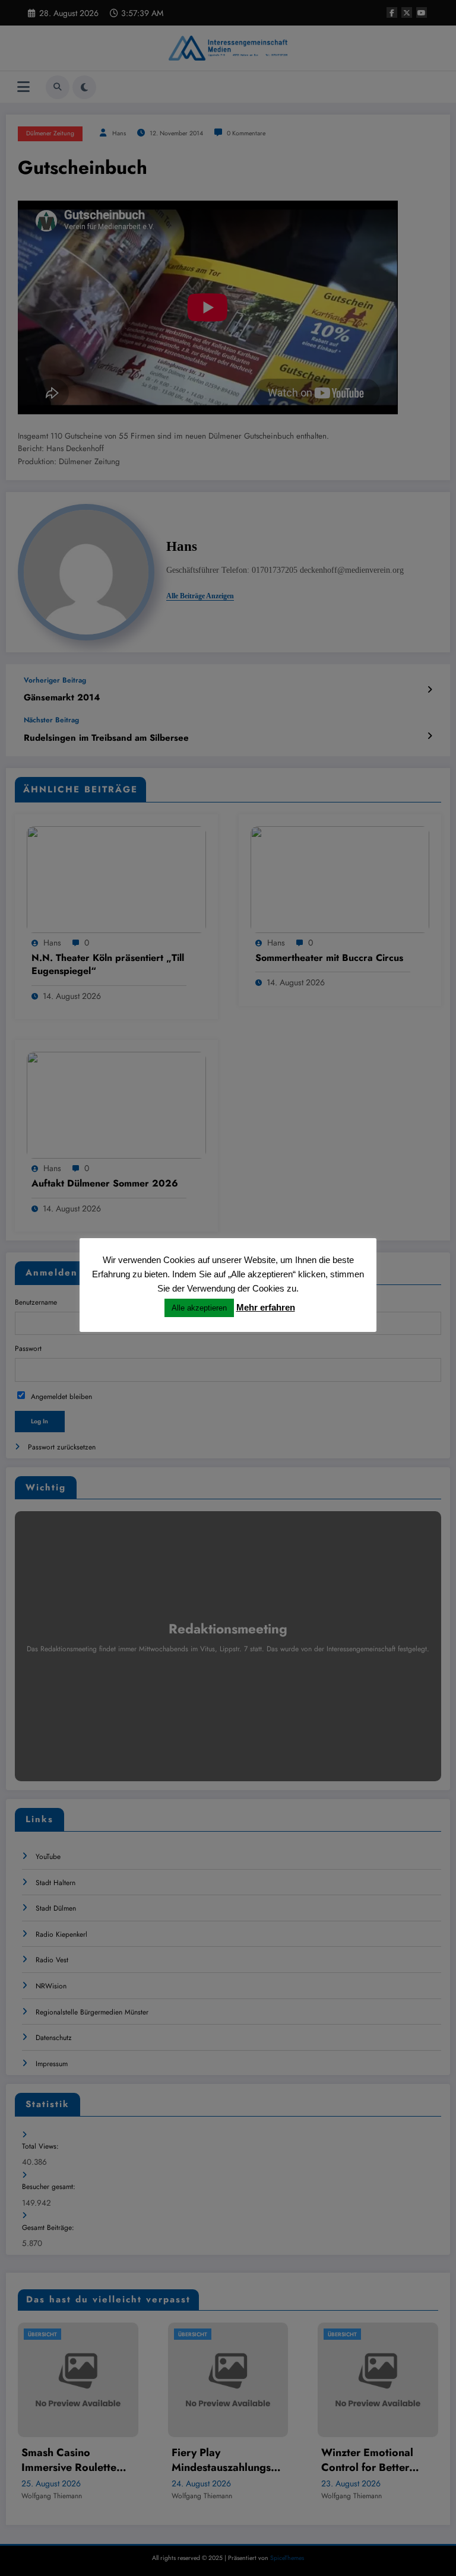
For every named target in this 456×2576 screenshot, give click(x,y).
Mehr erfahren (266, 1307)
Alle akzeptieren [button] (199, 1308)
